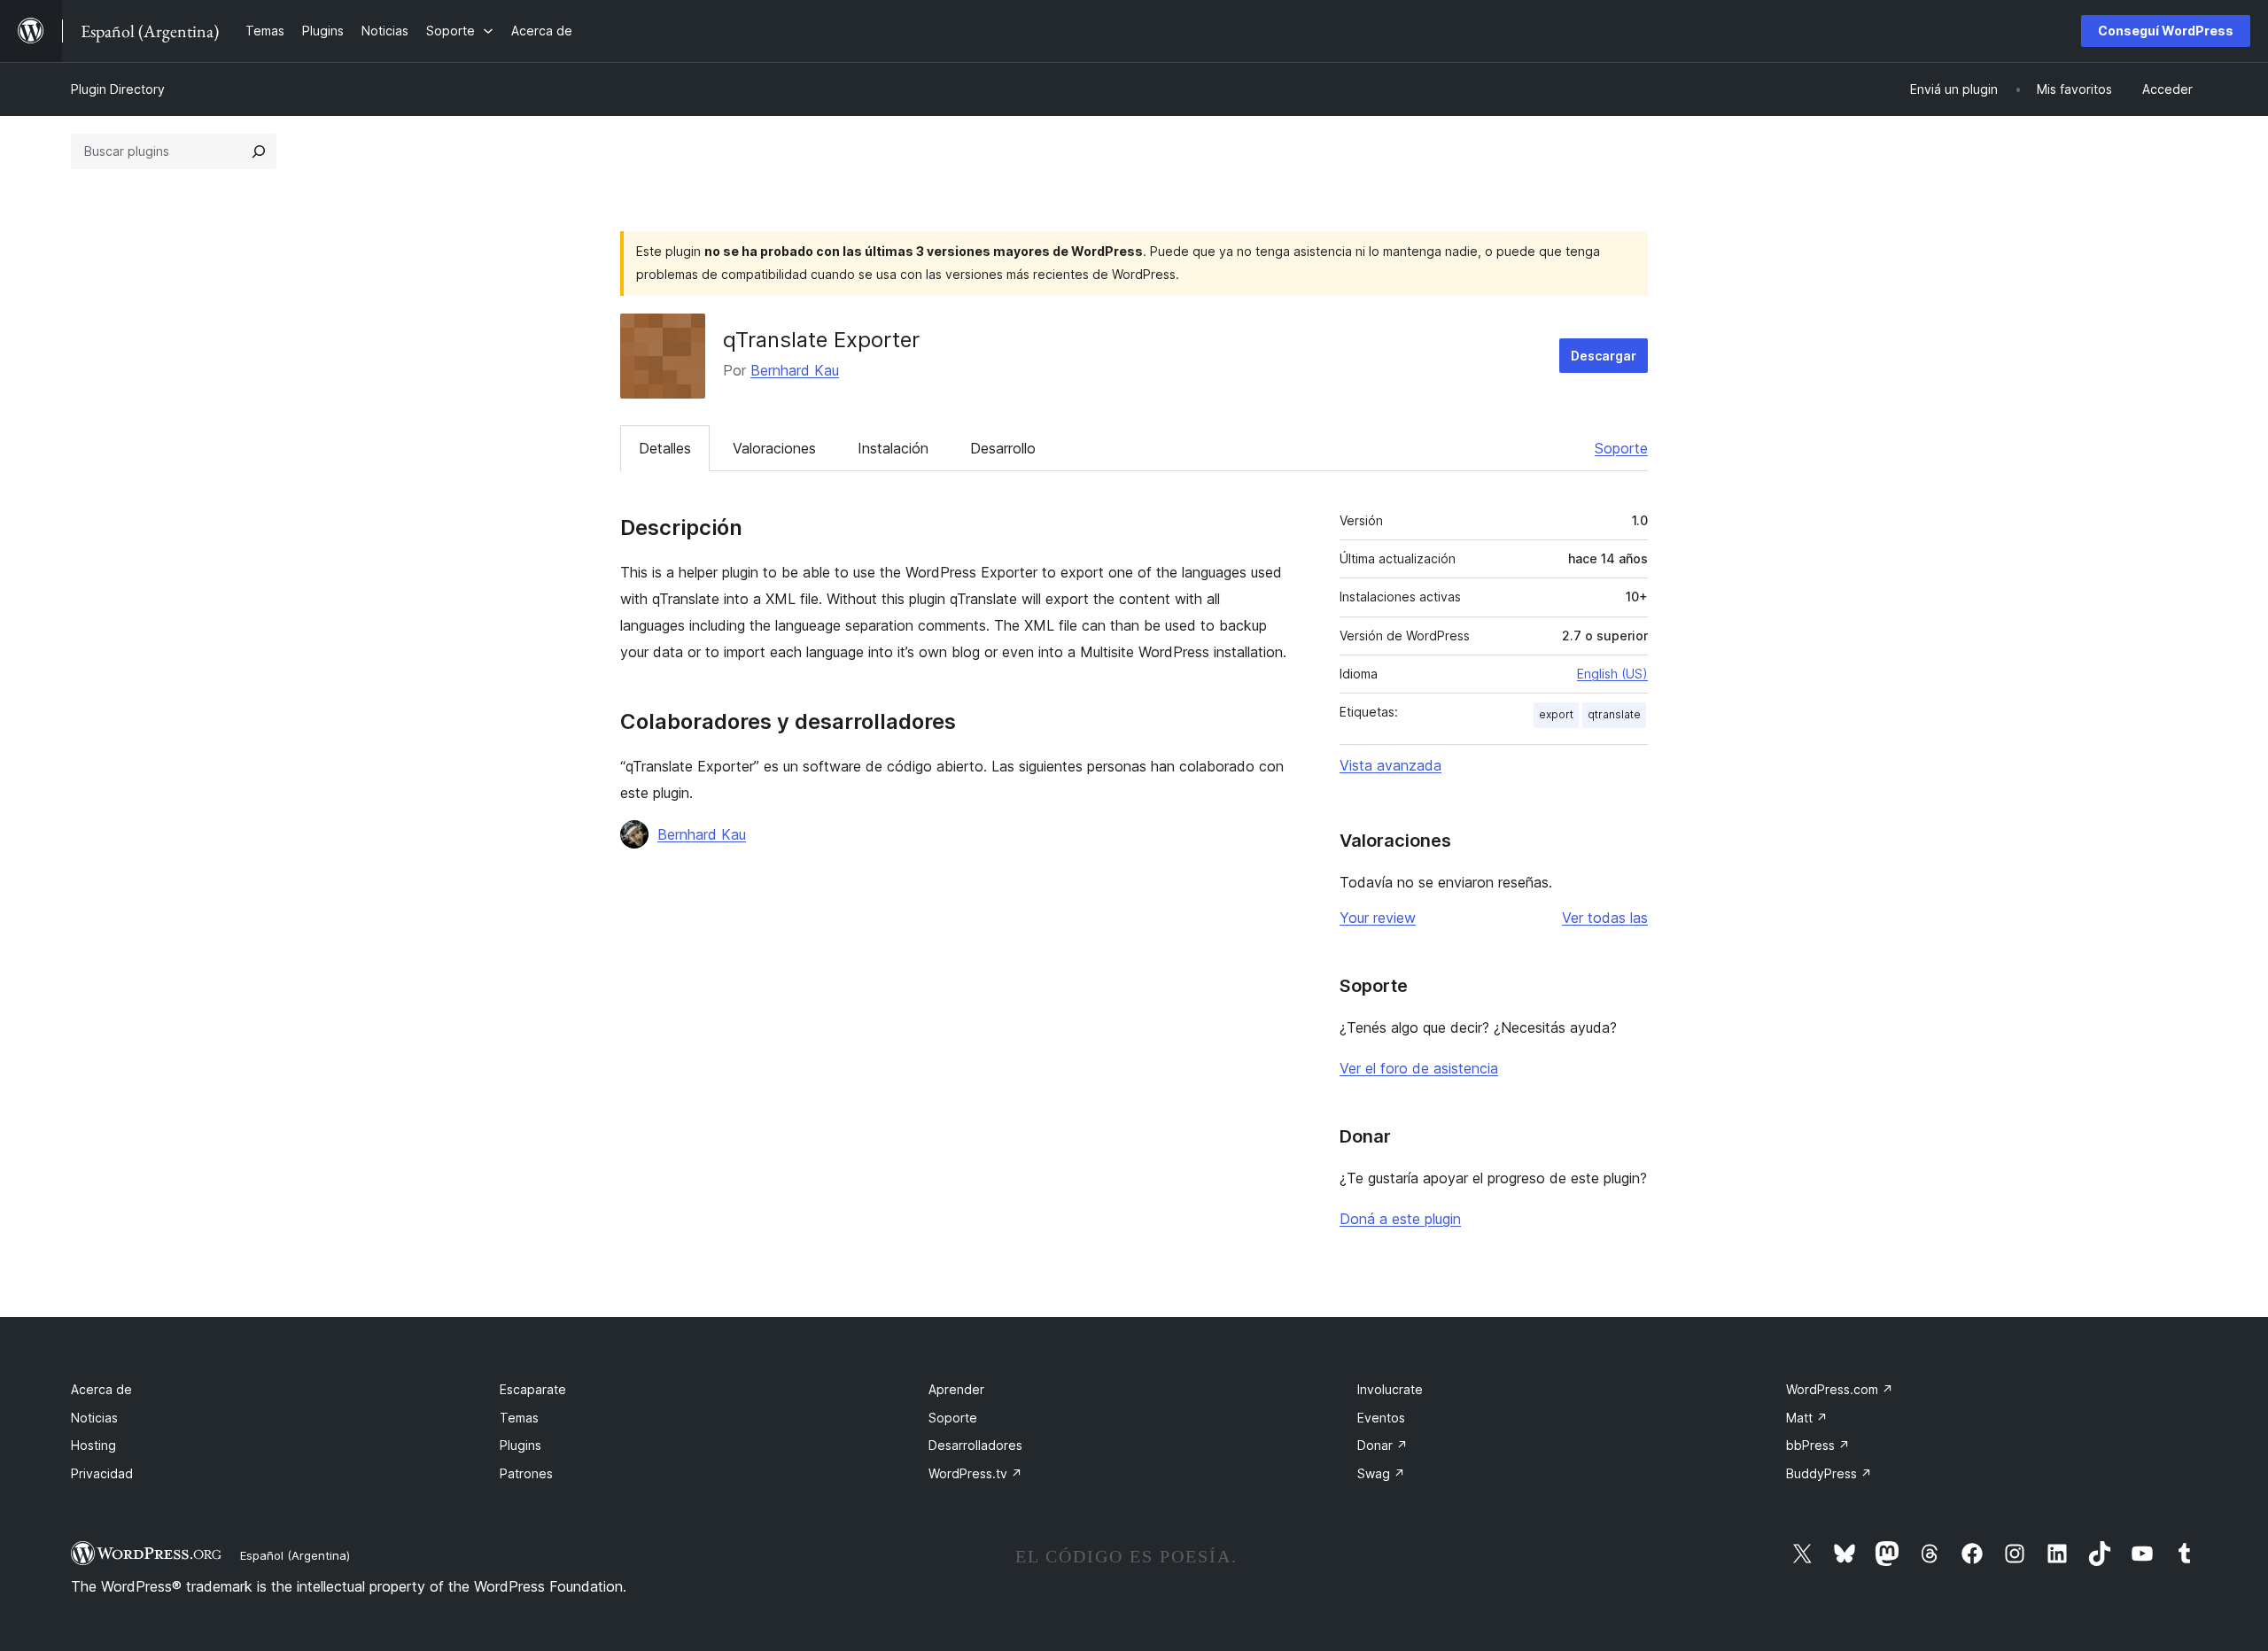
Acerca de (101, 1389)
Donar (1383, 1445)
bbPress (1818, 1445)
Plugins (520, 1445)
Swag (1381, 1473)
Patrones (526, 1473)
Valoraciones (774, 448)
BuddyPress (1829, 1473)
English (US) (1612, 674)
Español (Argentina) (295, 1555)
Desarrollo (1003, 448)
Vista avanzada (1390, 765)
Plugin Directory (118, 89)
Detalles (665, 448)
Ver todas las (1605, 918)
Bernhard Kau (795, 370)
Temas (519, 1418)
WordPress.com (1840, 1389)
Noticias (94, 1418)
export (1556, 714)
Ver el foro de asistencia (1419, 1068)
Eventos (1381, 1418)
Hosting (93, 1445)
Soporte (1621, 448)
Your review (1378, 918)
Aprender (956, 1389)
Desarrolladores (975, 1445)
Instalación (893, 448)
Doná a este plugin (1400, 1219)
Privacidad (102, 1473)
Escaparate (533, 1389)
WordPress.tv (975, 1473)
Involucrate (1390, 1389)
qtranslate (1614, 714)
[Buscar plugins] (259, 151)
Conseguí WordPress (2166, 31)
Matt (1807, 1418)
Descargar (1604, 356)
